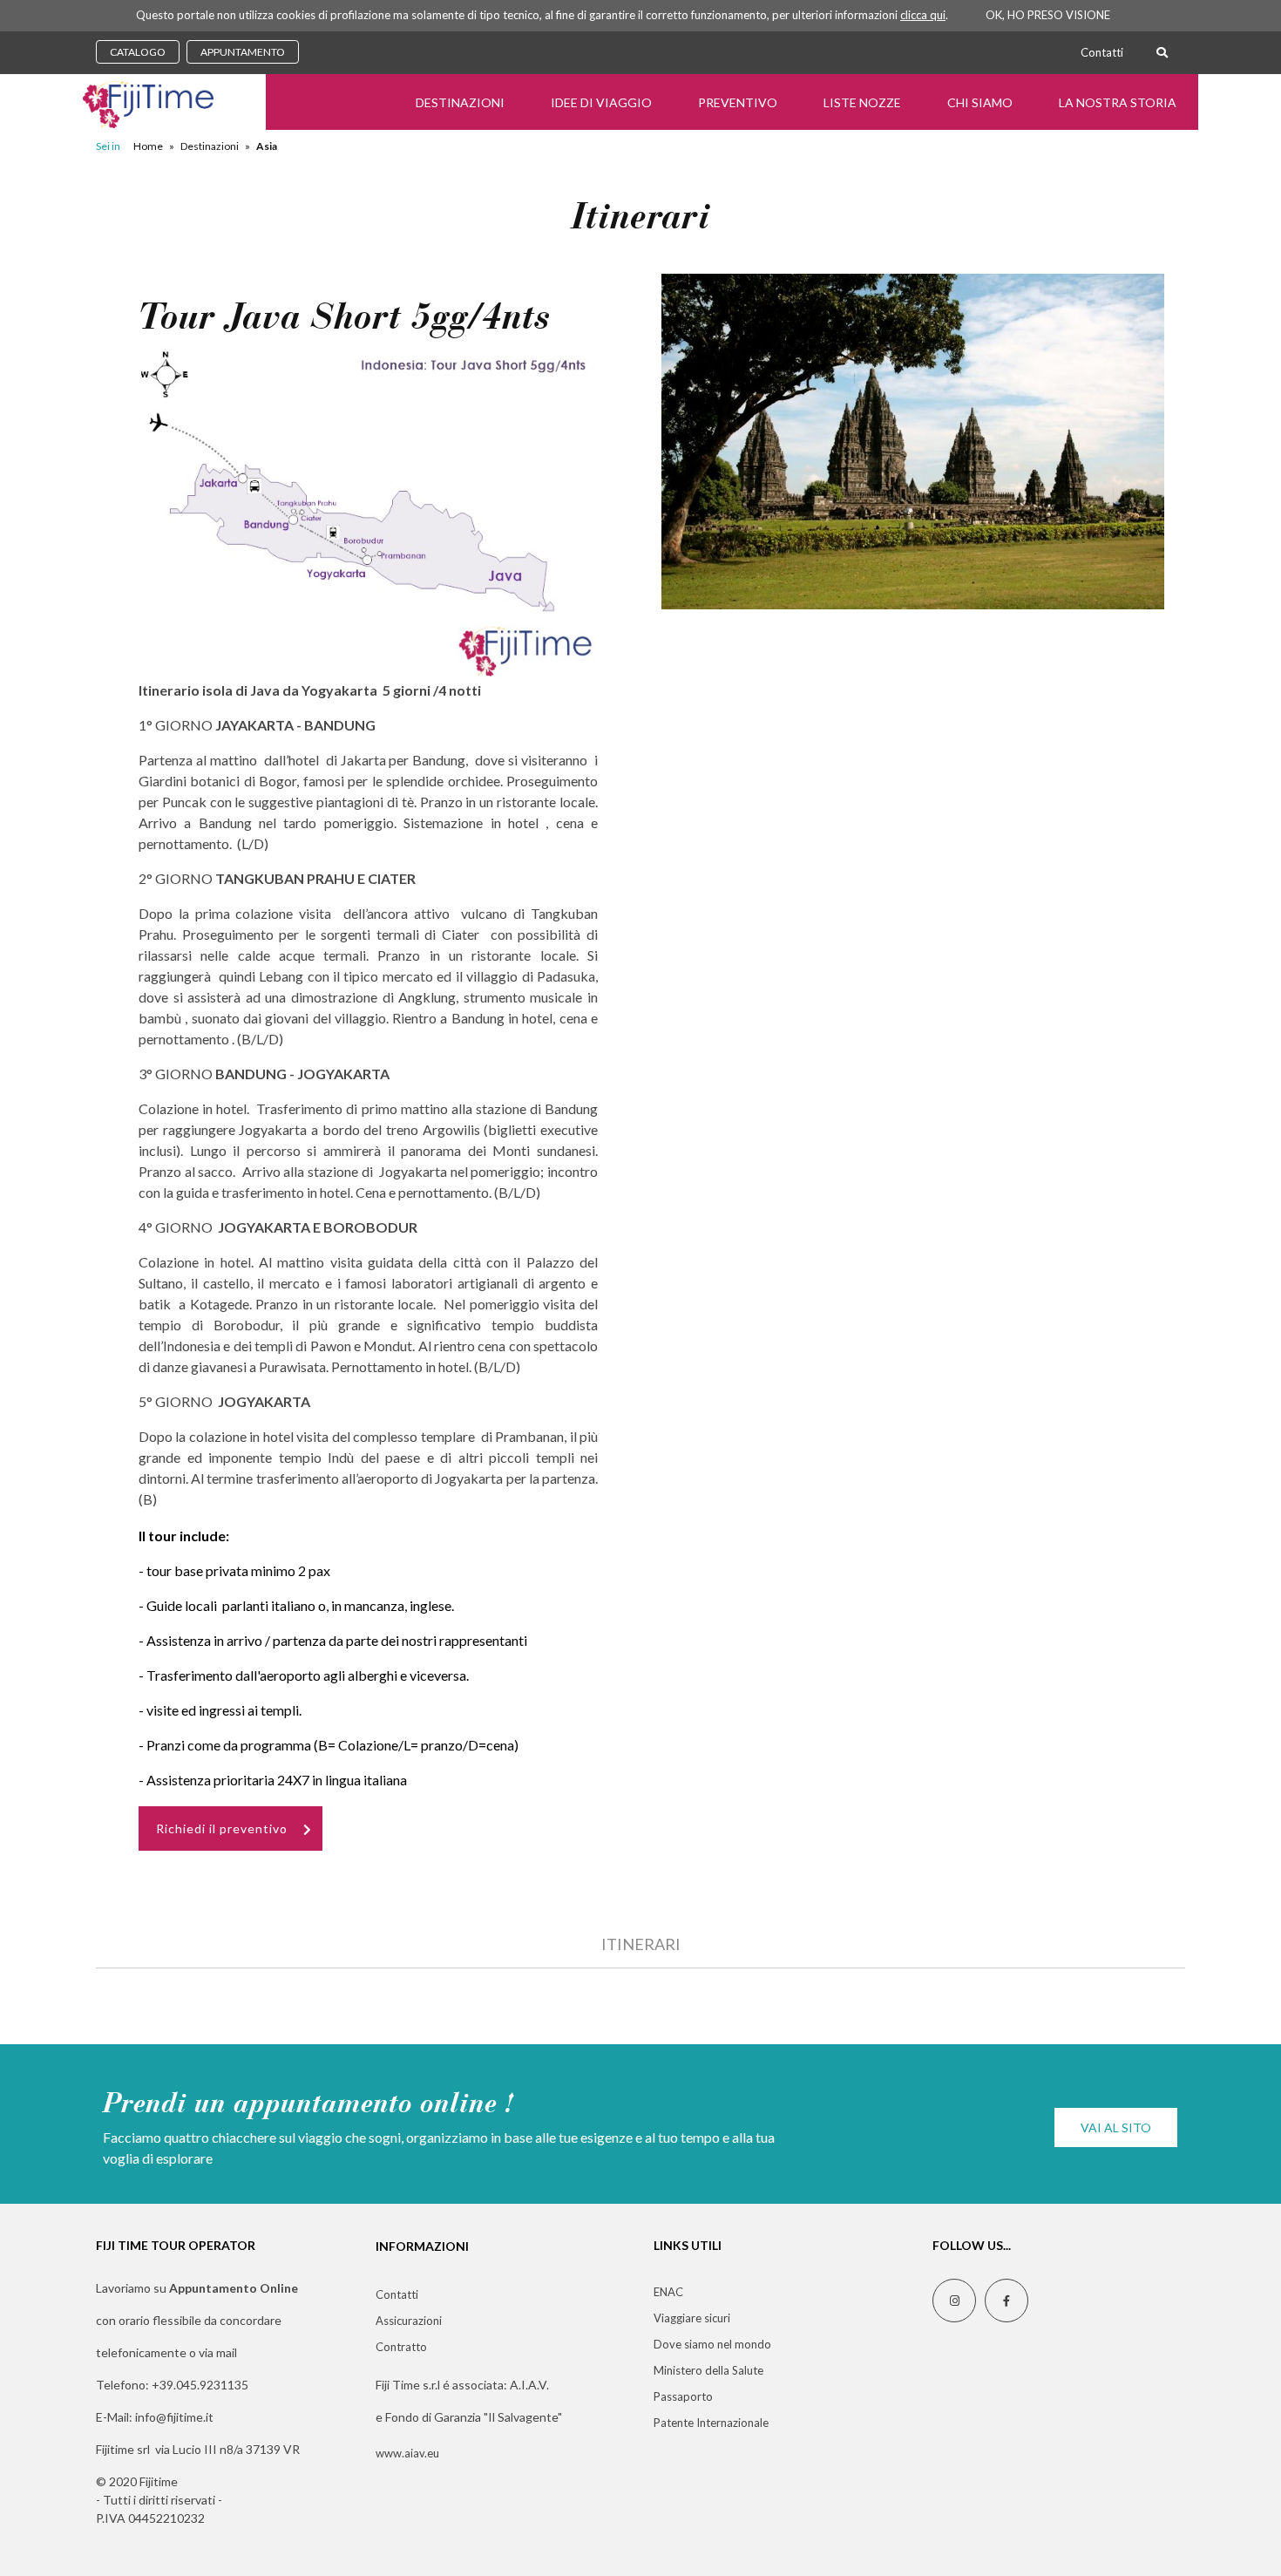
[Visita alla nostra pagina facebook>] (1006, 2301)
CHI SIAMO (980, 102)
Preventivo (738, 102)
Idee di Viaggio (601, 102)
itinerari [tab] (641, 1944)
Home (148, 146)
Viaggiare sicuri (692, 2318)
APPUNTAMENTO (243, 52)
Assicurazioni (409, 2321)
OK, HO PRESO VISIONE (1048, 15)
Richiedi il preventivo (222, 1828)
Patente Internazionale (711, 2423)
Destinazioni (460, 102)
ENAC (668, 2292)
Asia (267, 146)
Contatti (1102, 52)
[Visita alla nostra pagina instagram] (954, 2301)
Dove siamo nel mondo (712, 2344)
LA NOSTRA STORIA (1118, 102)
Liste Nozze (862, 102)
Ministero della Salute (708, 2370)
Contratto (401, 2347)
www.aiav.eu (407, 2453)
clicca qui (923, 15)
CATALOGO (138, 52)
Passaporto (683, 2396)
